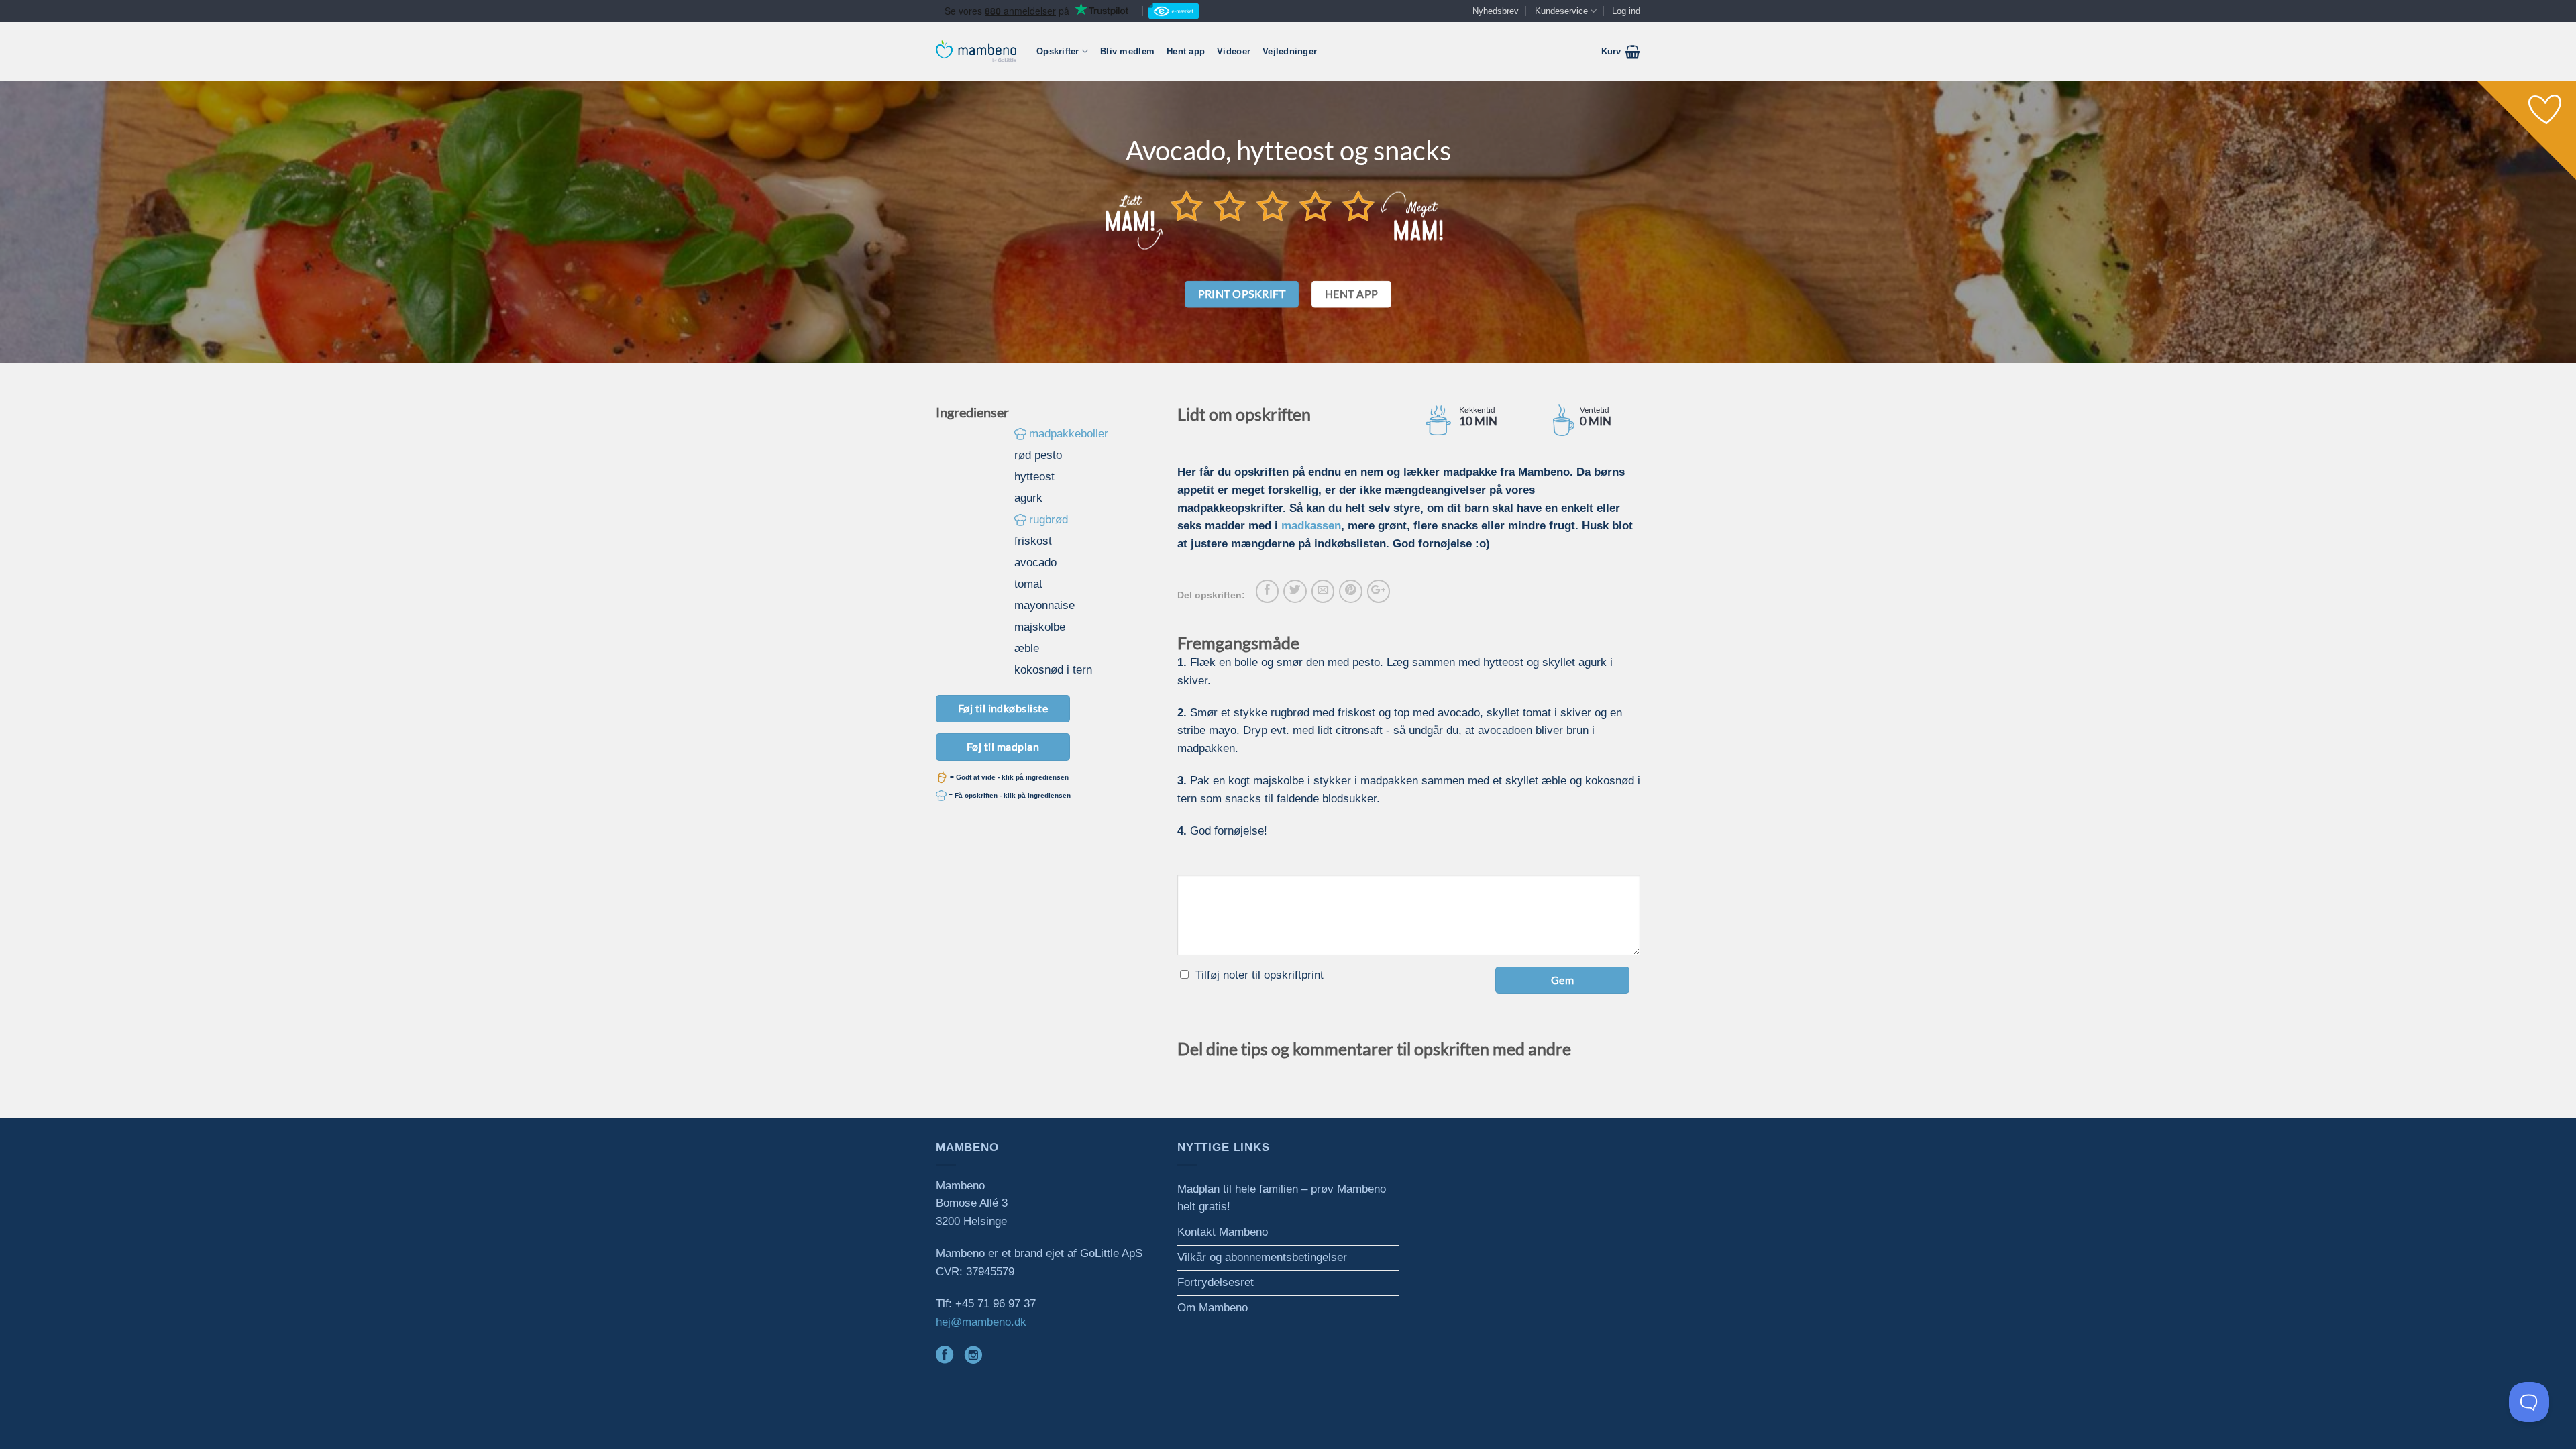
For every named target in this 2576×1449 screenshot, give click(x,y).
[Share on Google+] (1379, 591)
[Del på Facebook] (1267, 591)
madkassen (1311, 526)
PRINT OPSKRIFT (1242, 294)
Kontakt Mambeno (1223, 1232)
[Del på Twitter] (1295, 591)
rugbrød (1049, 520)
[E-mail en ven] (1323, 591)
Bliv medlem (1127, 51)
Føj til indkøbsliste (1003, 708)
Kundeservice (1561, 11)
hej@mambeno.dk (981, 1322)
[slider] (1273, 205)
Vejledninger (1290, 51)
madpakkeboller (1069, 434)
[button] (1621, 52)
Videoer (1234, 51)
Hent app (1186, 51)
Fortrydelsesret (1216, 1282)
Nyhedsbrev (1496, 11)
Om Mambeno (1213, 1308)
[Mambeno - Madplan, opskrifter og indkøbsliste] (976, 51)
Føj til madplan (1003, 746)
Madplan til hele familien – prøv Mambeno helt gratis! (1282, 1198)
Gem (1562, 980)
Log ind (1626, 11)
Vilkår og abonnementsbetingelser (1262, 1257)
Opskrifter (1058, 51)
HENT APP (1352, 294)
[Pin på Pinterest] (1350, 591)
